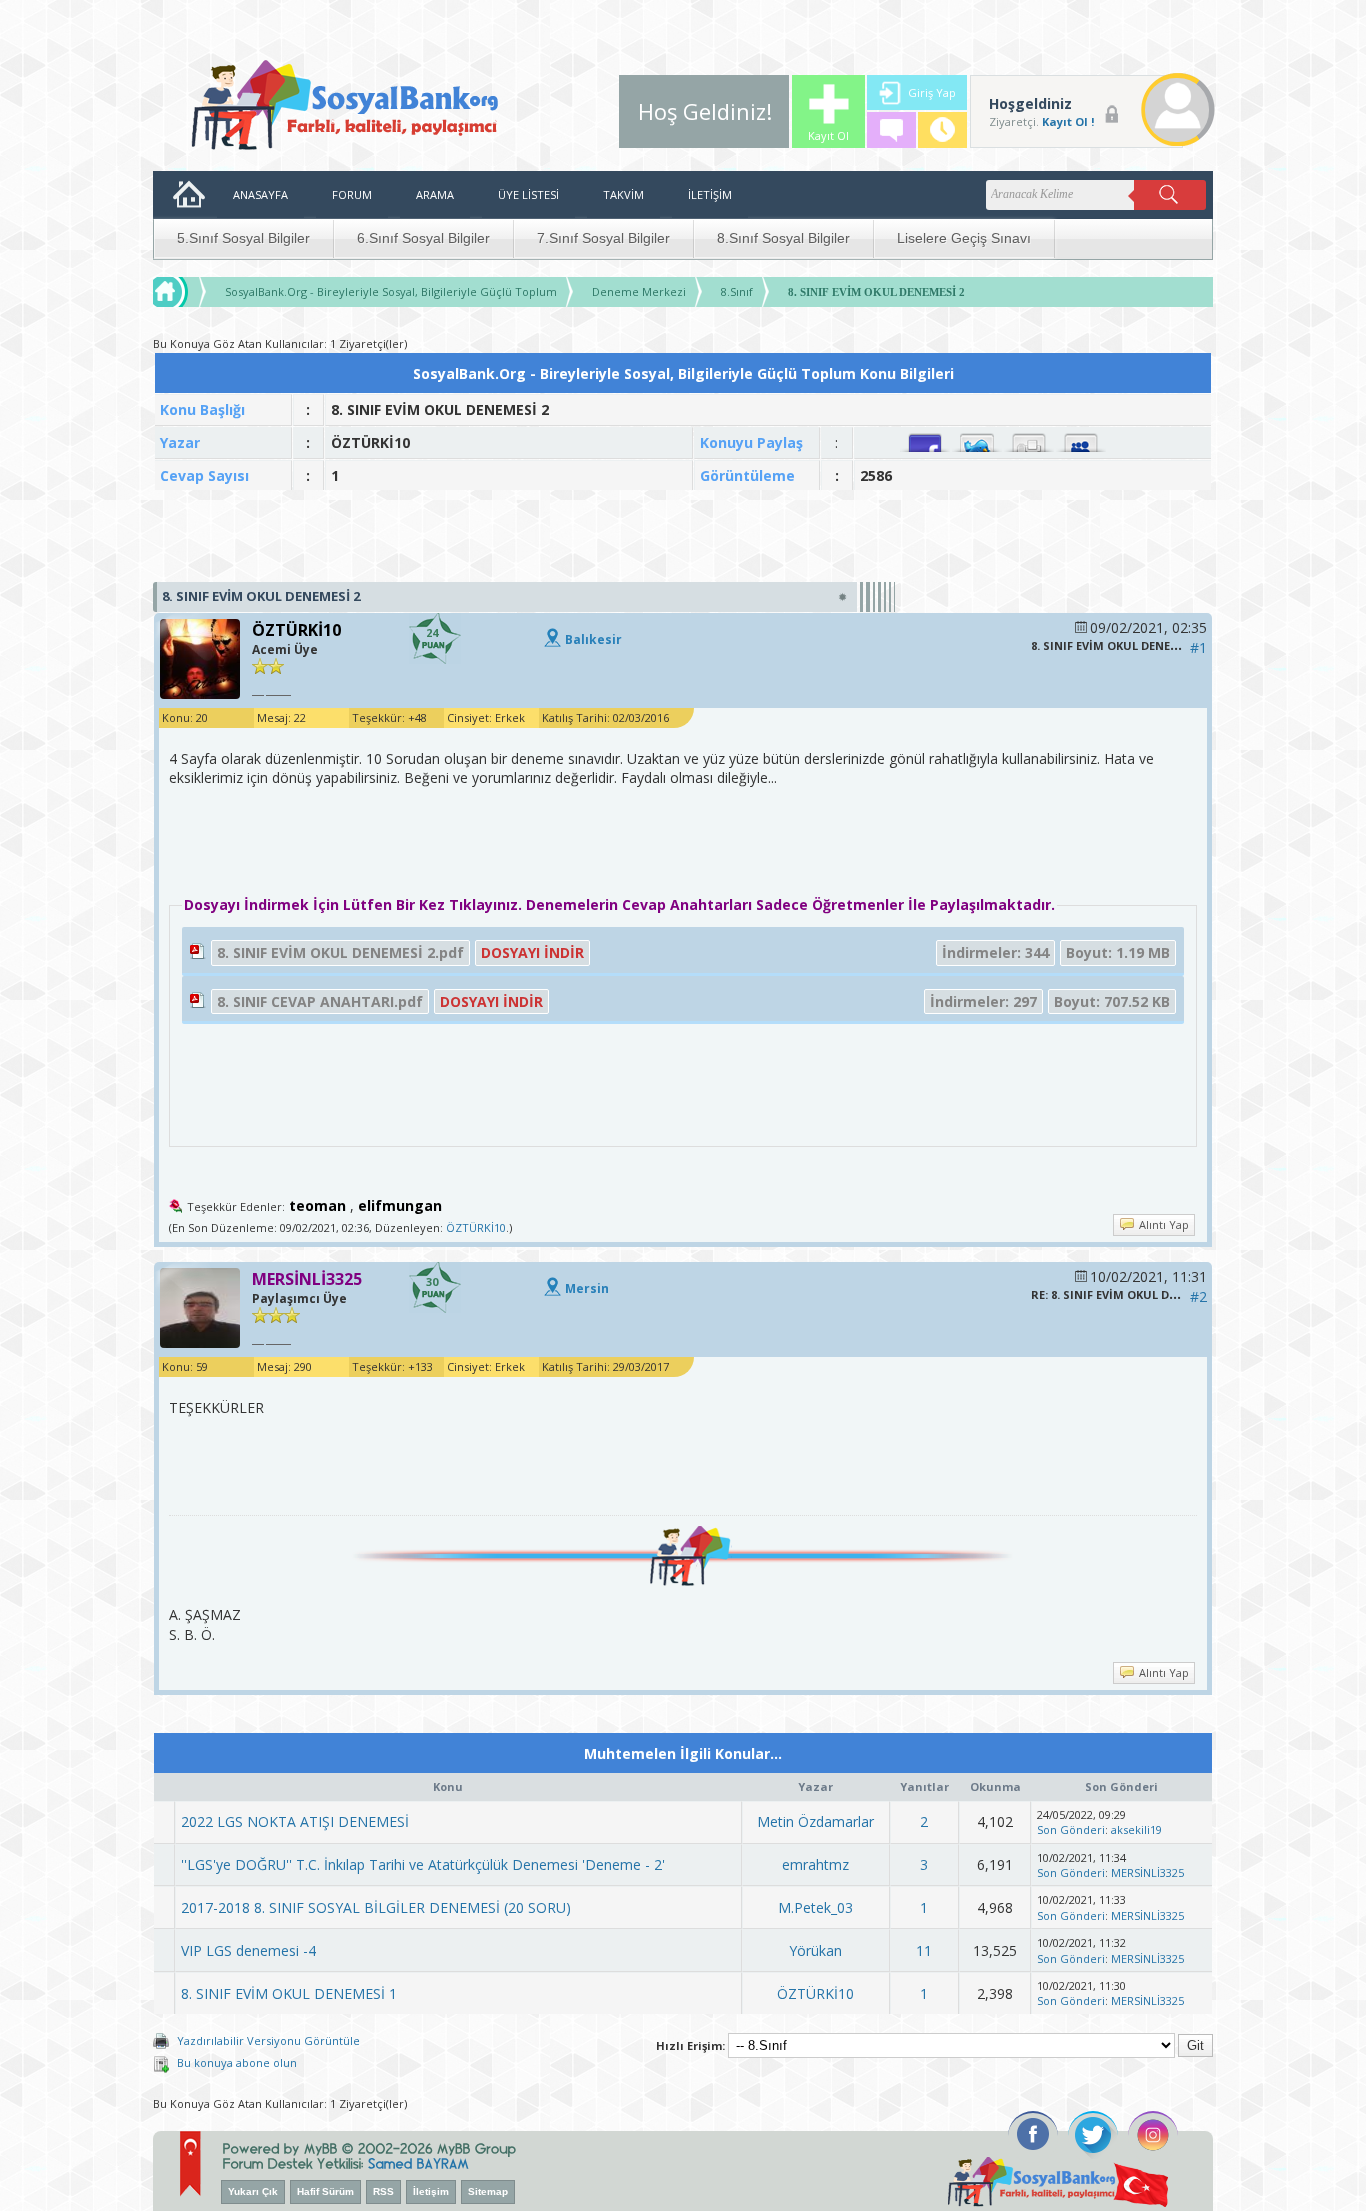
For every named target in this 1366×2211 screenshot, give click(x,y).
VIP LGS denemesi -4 (248, 1950)
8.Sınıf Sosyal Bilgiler (783, 238)
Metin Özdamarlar (815, 1821)
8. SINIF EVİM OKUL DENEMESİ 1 (289, 1993)
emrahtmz (815, 1864)
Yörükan (815, 1950)
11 (924, 1950)
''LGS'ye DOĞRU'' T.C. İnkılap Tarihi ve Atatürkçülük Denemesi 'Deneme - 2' (423, 1864)
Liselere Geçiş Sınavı (964, 238)
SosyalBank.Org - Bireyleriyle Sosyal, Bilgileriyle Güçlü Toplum (391, 291)
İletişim (431, 2191)
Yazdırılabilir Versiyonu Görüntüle (268, 2040)
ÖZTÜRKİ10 (476, 1227)
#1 (1198, 647)
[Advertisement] (683, 537)
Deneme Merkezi (639, 291)
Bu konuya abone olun (237, 2062)
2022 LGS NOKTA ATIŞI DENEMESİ (295, 1821)
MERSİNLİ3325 (1147, 1872)
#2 (1198, 1296)
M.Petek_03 (815, 1907)
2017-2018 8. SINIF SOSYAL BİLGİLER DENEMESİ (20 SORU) (376, 1907)
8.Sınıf (737, 291)
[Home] (189, 292)
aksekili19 (1136, 1829)
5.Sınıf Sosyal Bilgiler (243, 238)
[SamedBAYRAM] (418, 2162)
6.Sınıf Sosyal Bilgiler (423, 238)
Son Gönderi (1071, 1829)
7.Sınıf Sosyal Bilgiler (603, 238)
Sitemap (488, 2191)
